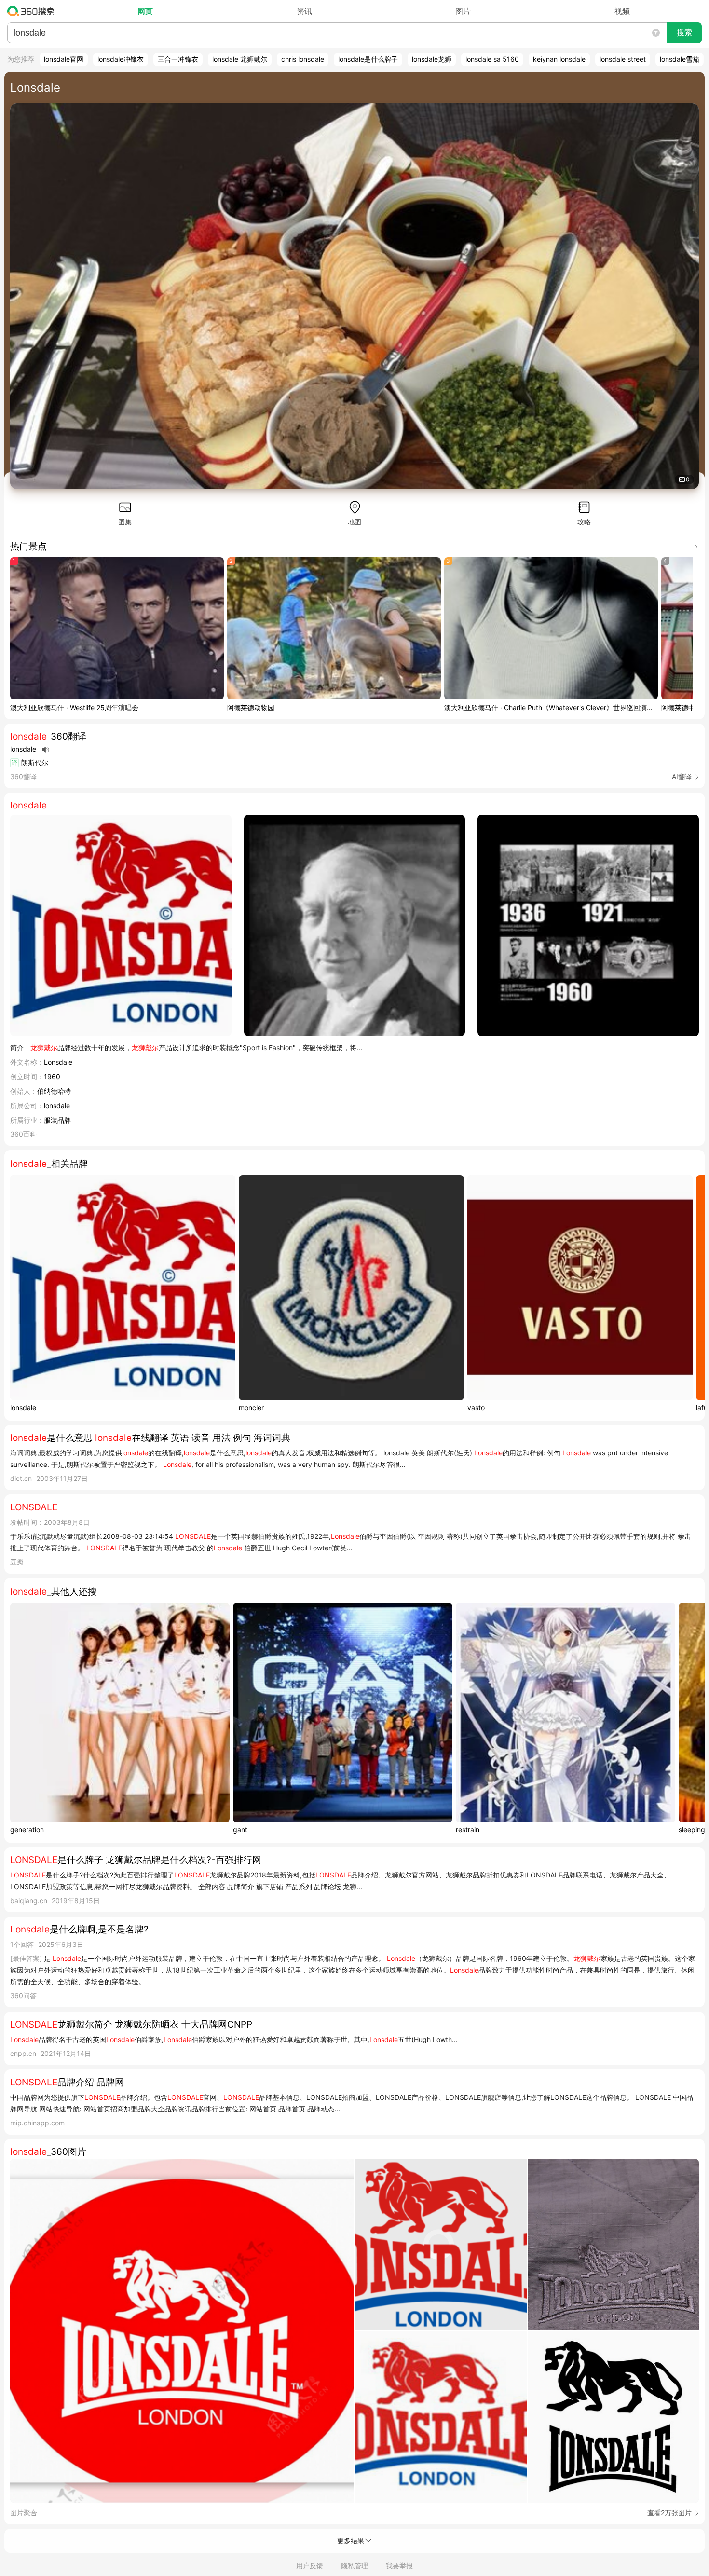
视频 (622, 11)
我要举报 (399, 2566)
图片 (463, 11)
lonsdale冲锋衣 (121, 59)
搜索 (684, 33)
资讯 (304, 11)
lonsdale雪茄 (680, 59)
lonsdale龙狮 (432, 59)
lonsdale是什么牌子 (368, 59)
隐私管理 (354, 2566)
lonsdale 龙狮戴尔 (240, 59)
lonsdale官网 (64, 59)
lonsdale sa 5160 (492, 59)
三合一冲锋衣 (178, 59)
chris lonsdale (303, 59)
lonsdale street (623, 59)
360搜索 (33, 11)
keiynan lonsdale (559, 59)
